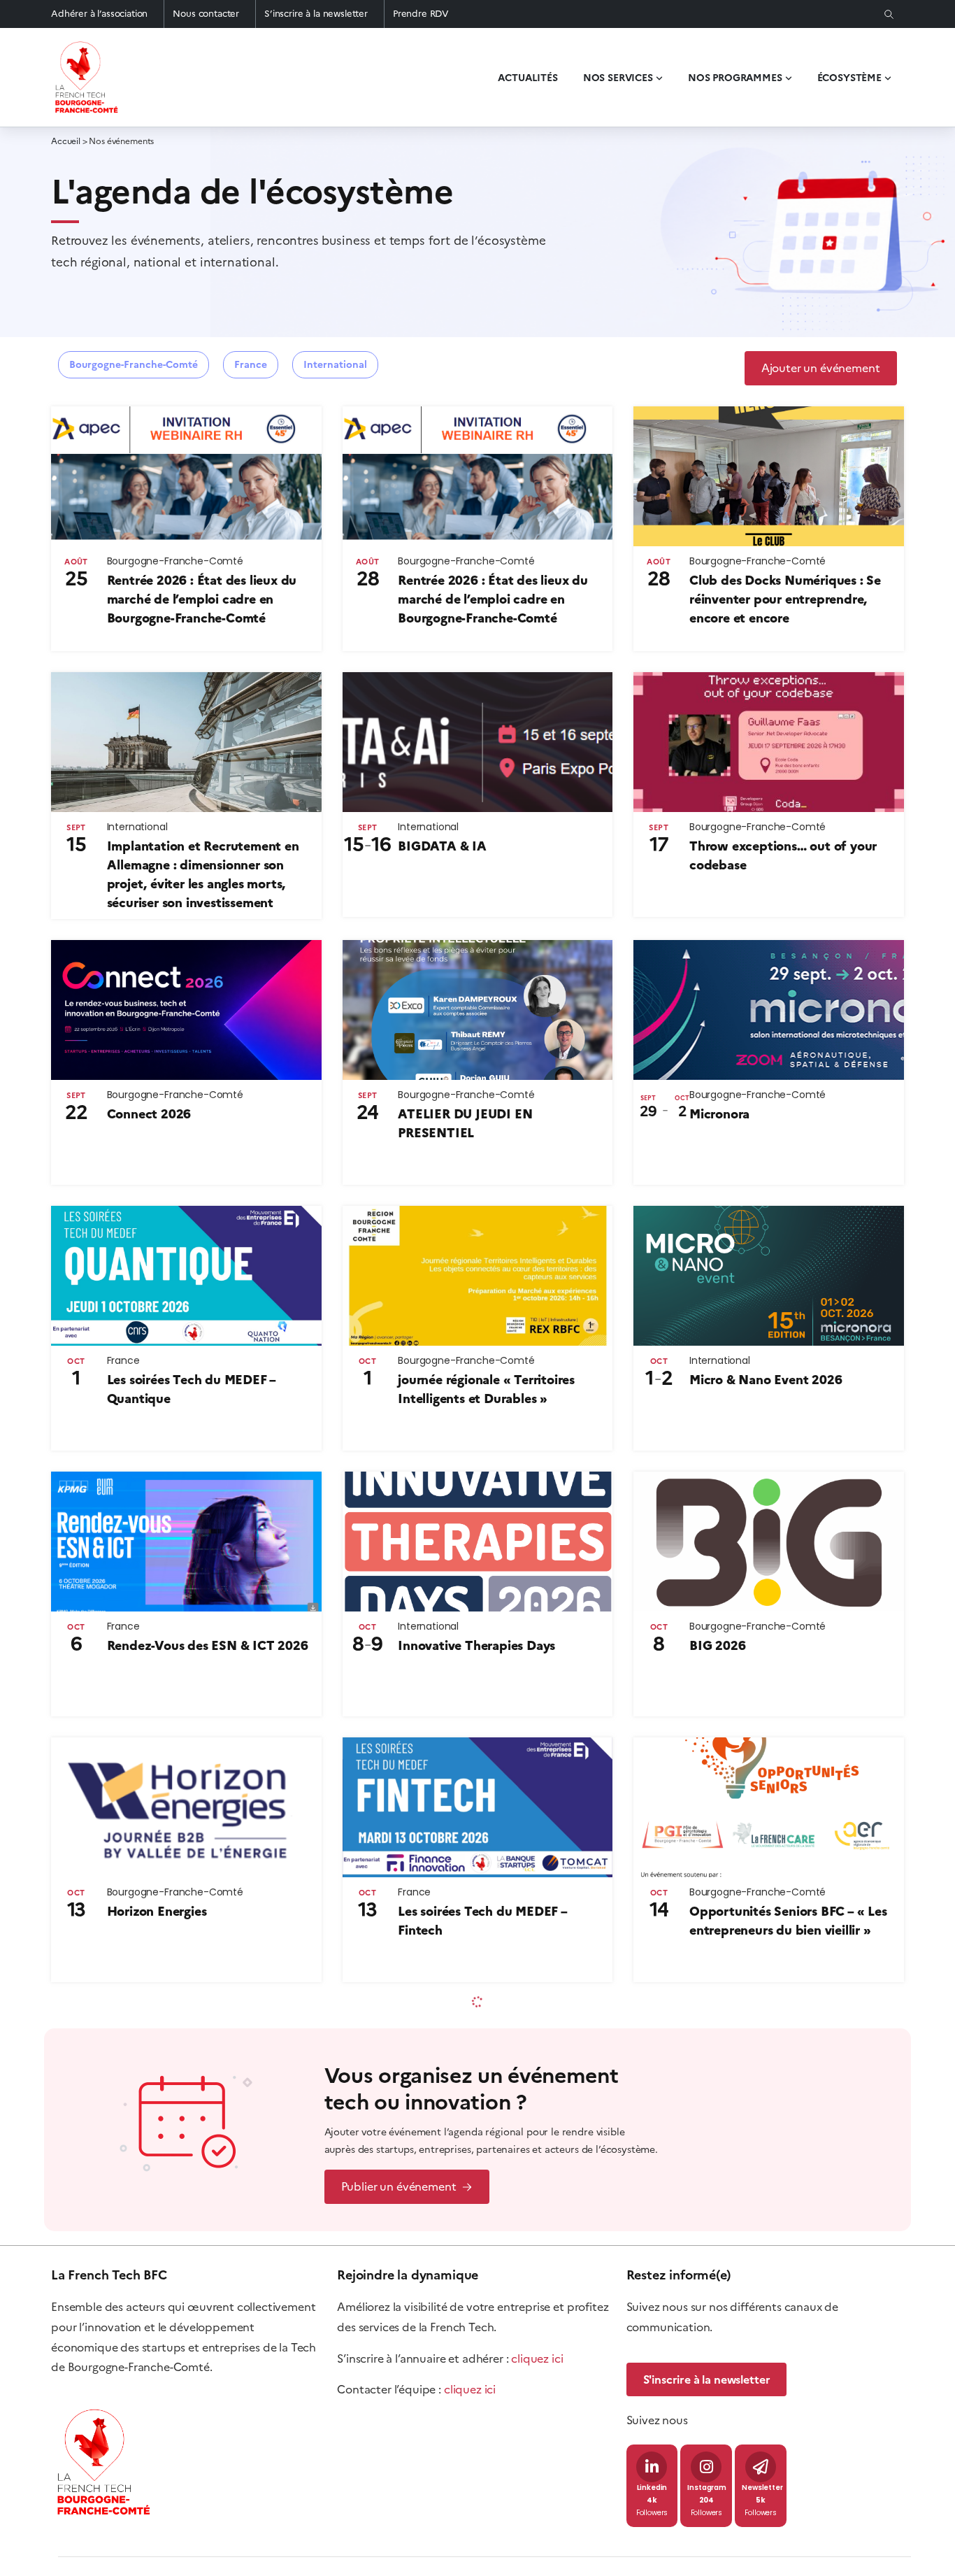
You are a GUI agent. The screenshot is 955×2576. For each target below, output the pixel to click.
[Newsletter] (761, 2467)
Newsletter (762, 2488)
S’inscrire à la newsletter (316, 14)
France (251, 365)
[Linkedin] (652, 2467)
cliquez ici (537, 2358)
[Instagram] (706, 2467)
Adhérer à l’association (99, 14)
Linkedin (652, 2488)
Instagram (707, 2488)
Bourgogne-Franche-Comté (134, 365)
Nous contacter (206, 14)
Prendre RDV (421, 14)
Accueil (66, 141)
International (335, 365)
